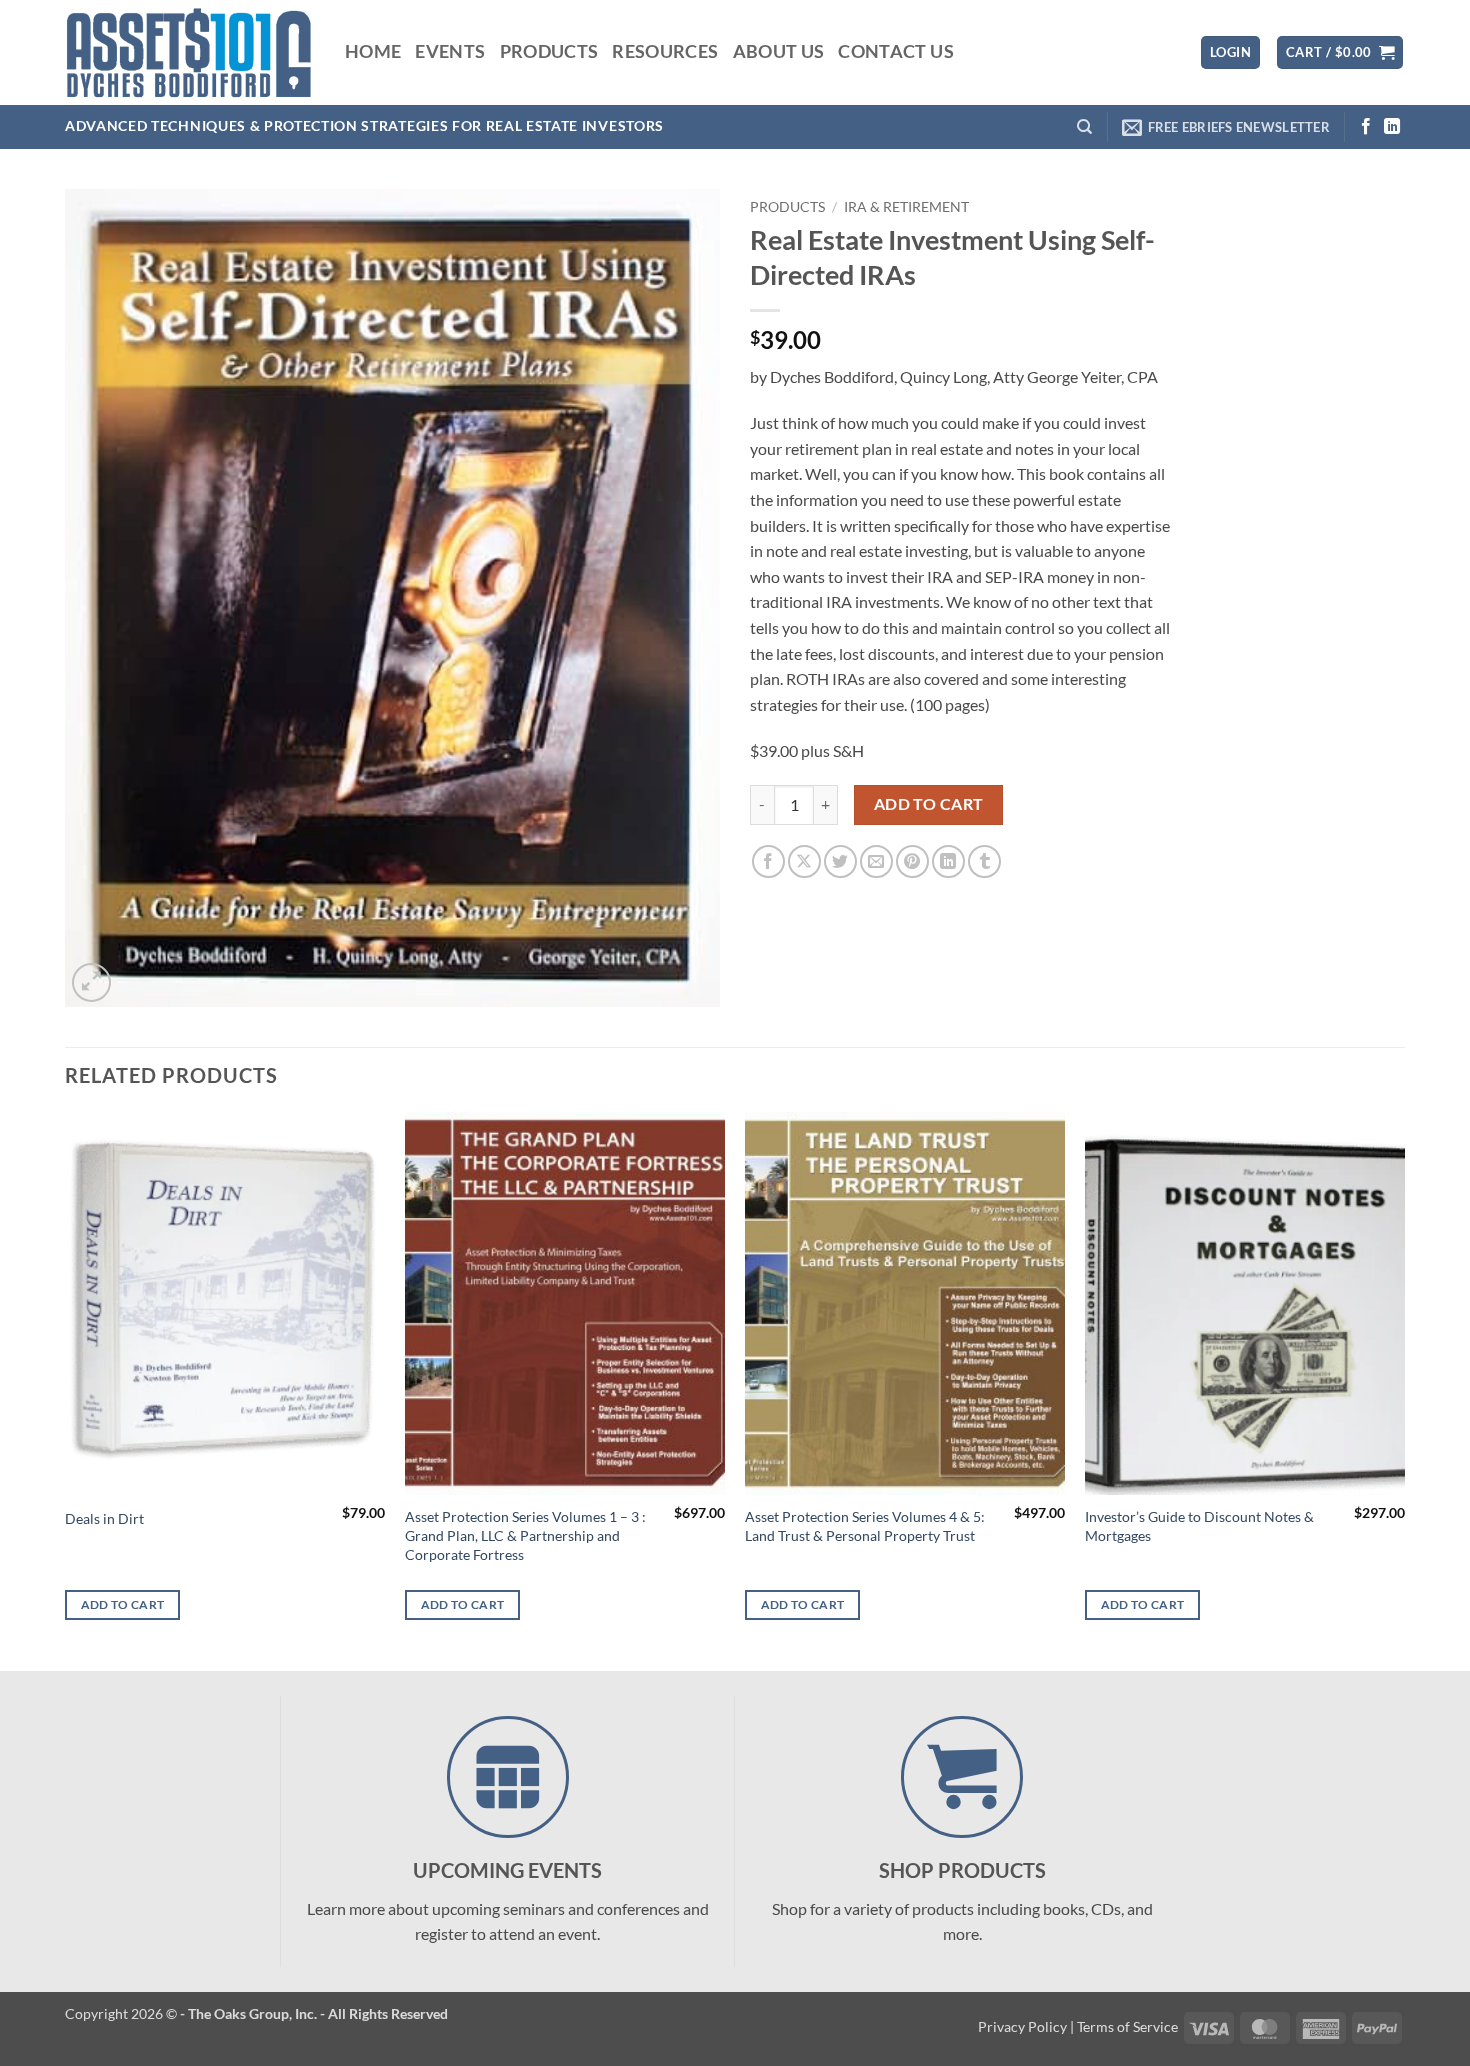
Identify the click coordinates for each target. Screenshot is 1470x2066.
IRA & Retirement (906, 207)
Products (549, 51)
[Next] (1404, 1389)
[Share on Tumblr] (984, 861)
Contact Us (896, 51)
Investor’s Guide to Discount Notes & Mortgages (1199, 1526)
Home (373, 51)
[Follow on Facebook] (1366, 127)
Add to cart (929, 804)
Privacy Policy (1022, 2026)
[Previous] (66, 1389)
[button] (1230, 52)
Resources (665, 51)
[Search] (1084, 127)
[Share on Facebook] (768, 861)
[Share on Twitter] (840, 861)
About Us (779, 51)
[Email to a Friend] (876, 861)
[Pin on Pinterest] (912, 861)
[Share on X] (804, 861)
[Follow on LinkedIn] (1392, 127)
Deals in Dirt (104, 1518)
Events (450, 51)
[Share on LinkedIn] (948, 861)
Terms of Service (1127, 2026)
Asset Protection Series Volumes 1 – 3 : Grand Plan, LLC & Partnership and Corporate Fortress (525, 1535)
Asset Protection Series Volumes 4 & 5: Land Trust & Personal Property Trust (865, 1526)
